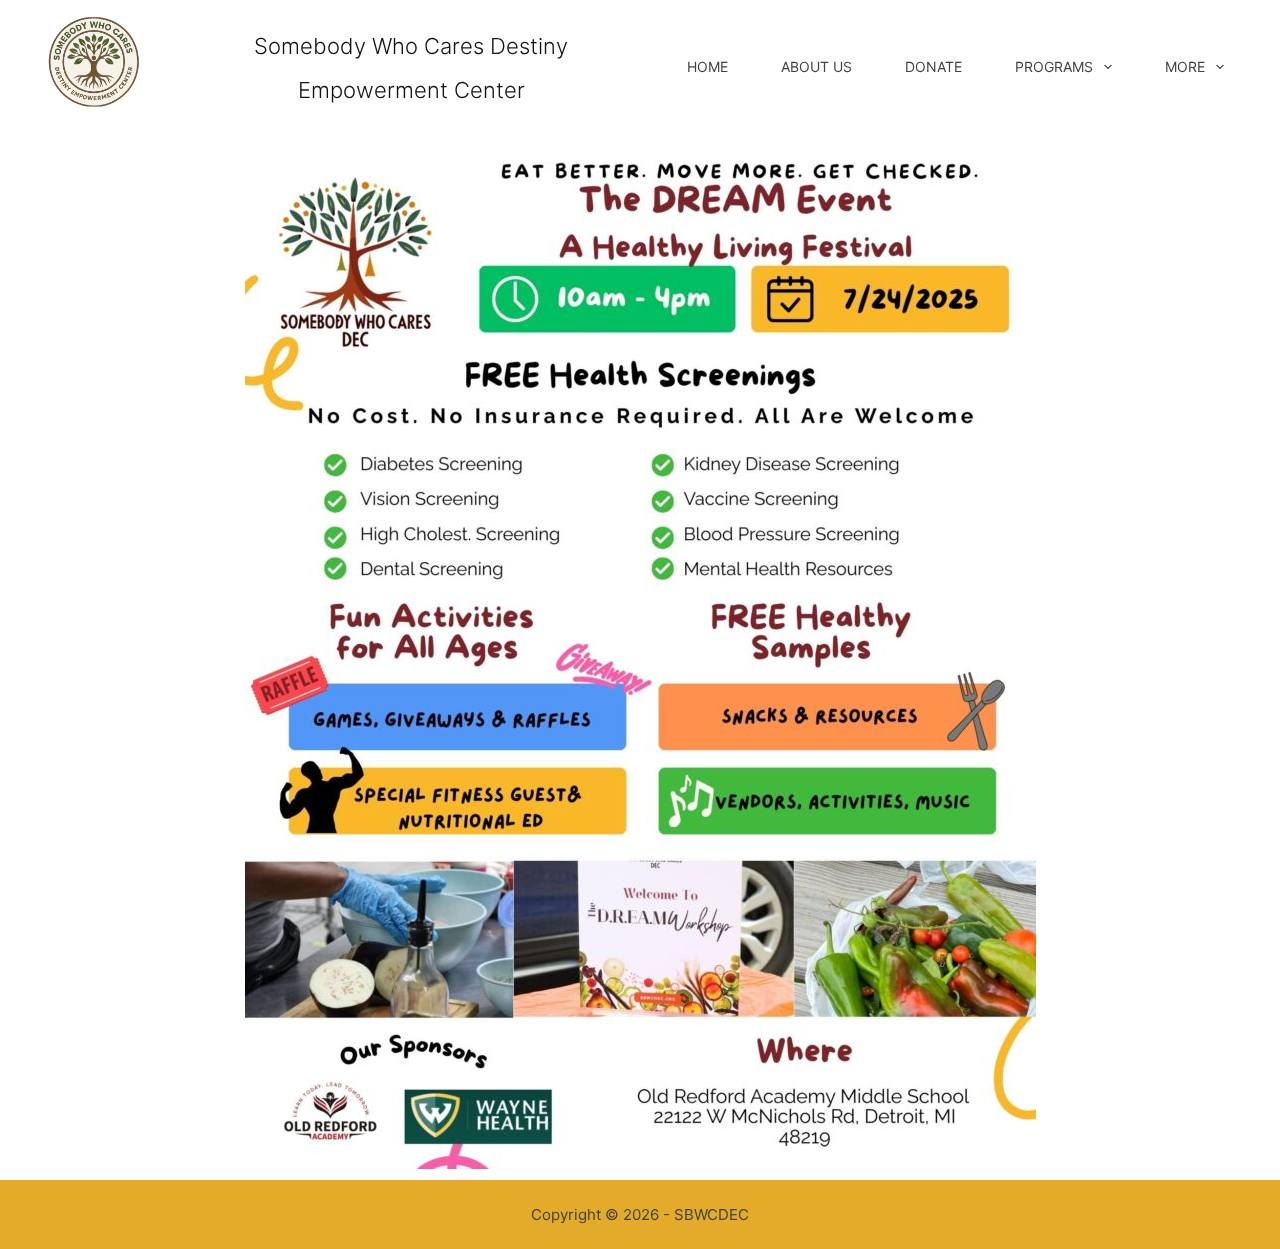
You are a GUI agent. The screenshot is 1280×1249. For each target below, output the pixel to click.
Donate (933, 66)
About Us (816, 66)
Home (707, 66)
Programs (1054, 66)
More (1185, 66)
